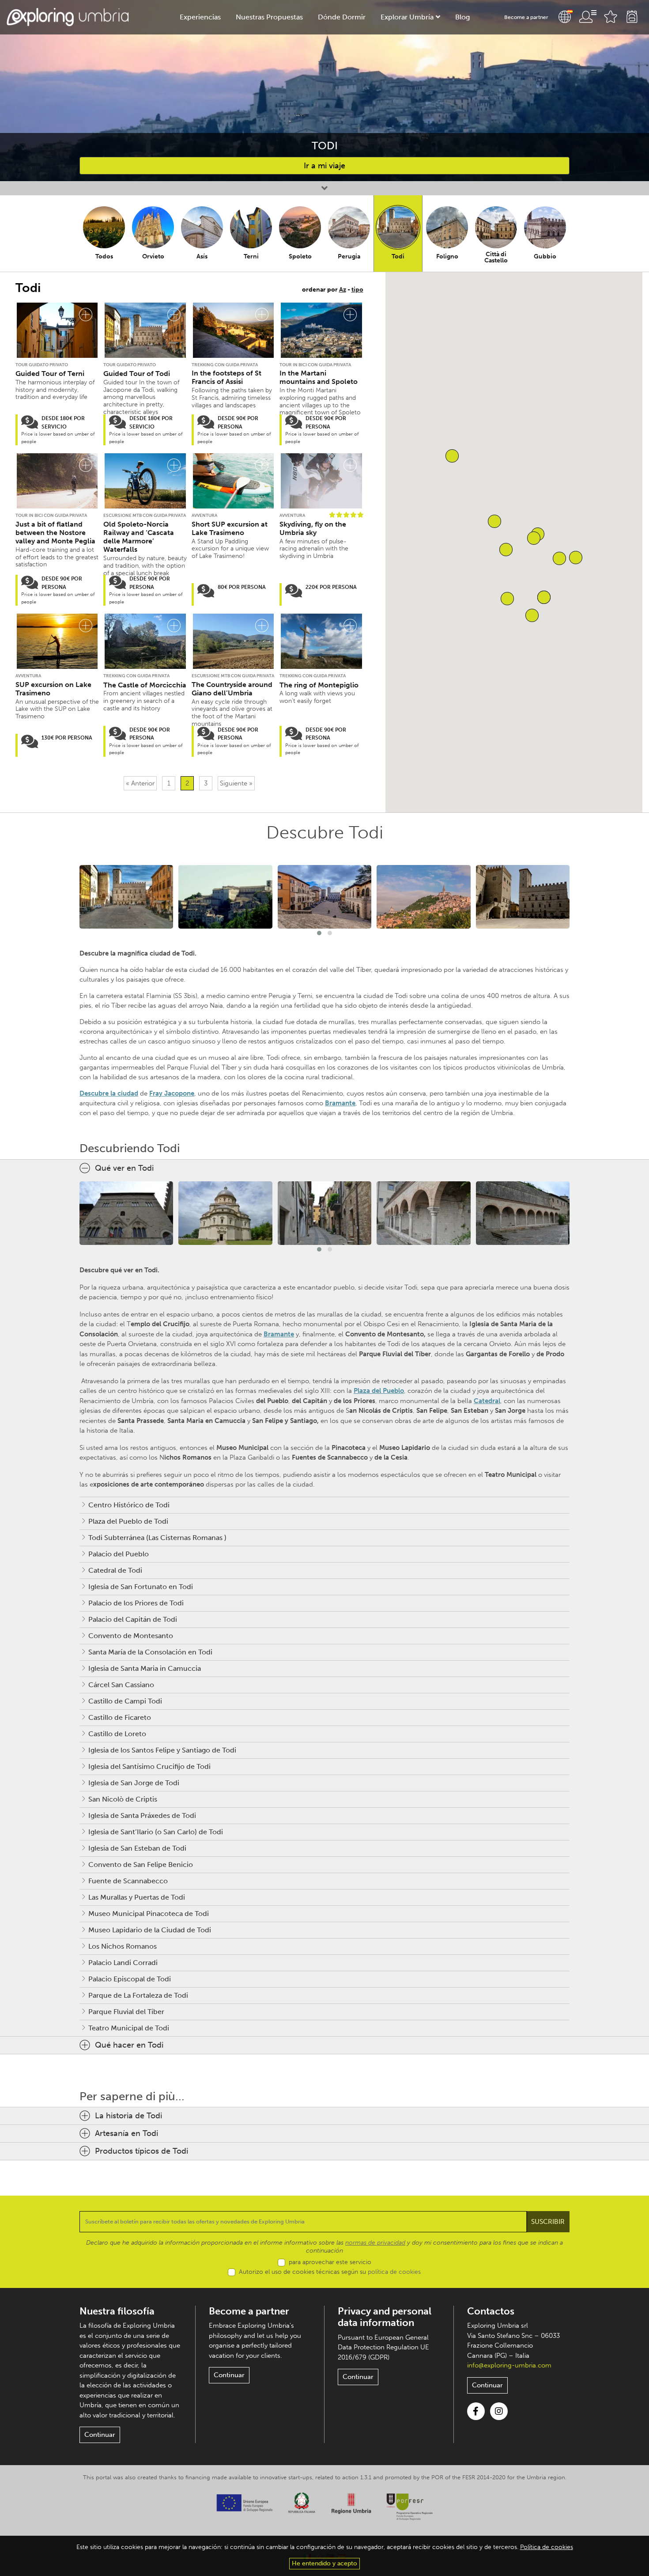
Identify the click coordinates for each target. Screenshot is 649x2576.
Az (343, 290)
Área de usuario (588, 17)
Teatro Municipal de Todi (129, 2028)
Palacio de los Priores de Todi (136, 1603)
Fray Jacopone (172, 1093)
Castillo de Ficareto (120, 1717)
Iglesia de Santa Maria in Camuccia (145, 1668)
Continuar (100, 2435)
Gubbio (545, 256)
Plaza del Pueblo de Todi (128, 1521)
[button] (506, 550)
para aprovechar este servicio (330, 2262)
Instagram (499, 2411)
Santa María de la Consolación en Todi (150, 1652)
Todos (104, 256)
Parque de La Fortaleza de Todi (138, 1995)
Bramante (340, 1103)
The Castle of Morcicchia (145, 685)
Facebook (476, 2411)
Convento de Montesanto (131, 1636)
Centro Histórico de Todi (129, 1505)
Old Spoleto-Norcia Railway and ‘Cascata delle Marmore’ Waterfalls (139, 537)
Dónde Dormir (342, 17)
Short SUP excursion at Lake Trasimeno (230, 528)
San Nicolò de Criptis (123, 1799)
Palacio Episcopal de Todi (130, 1979)
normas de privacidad (375, 2243)
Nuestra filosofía (117, 2311)
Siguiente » (236, 783)
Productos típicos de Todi (141, 2151)
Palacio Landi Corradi (123, 1963)
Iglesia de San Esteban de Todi (137, 1848)
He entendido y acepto (324, 2563)
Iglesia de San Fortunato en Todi (141, 1587)
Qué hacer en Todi (129, 2045)
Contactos (491, 2311)
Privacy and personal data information (385, 2317)
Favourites (611, 17)
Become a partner (526, 17)
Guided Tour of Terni (50, 374)
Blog (462, 17)
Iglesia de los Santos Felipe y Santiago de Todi (162, 1750)
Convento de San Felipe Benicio (141, 1865)
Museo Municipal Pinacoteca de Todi (149, 1914)
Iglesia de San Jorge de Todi (134, 1783)
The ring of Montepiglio (319, 685)
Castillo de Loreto (117, 1734)
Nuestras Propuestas (269, 17)
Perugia (349, 256)
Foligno (447, 256)
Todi (398, 256)
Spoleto (300, 256)
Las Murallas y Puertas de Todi (137, 1897)
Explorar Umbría (407, 17)
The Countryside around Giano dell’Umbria (232, 689)
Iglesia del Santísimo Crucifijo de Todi (149, 1766)
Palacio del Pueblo (119, 1554)
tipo (357, 290)
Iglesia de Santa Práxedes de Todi (142, 1815)
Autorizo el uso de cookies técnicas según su (330, 2272)
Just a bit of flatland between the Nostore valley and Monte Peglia (55, 533)
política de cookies (394, 2272)
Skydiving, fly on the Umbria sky (313, 528)
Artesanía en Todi (126, 2133)
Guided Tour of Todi (137, 374)
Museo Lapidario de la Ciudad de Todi (150, 1930)
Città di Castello (496, 257)
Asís (202, 256)
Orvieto (153, 256)
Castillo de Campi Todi (125, 1701)
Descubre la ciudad (109, 1093)
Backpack (632, 17)
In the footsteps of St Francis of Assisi (226, 377)
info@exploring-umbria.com (509, 2365)
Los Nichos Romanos (123, 1946)
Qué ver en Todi (124, 1168)
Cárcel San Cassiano (121, 1685)
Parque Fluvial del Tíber (126, 2012)
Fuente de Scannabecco (128, 1881)
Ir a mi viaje (324, 166)
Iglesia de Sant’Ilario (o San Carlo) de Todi (156, 1832)
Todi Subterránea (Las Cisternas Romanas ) (157, 1538)
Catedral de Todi (115, 1570)
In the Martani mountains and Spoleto (319, 377)
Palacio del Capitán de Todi (133, 1619)
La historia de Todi (128, 2116)
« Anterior (140, 783)
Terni (251, 256)
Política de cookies (547, 2547)
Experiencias (200, 17)
